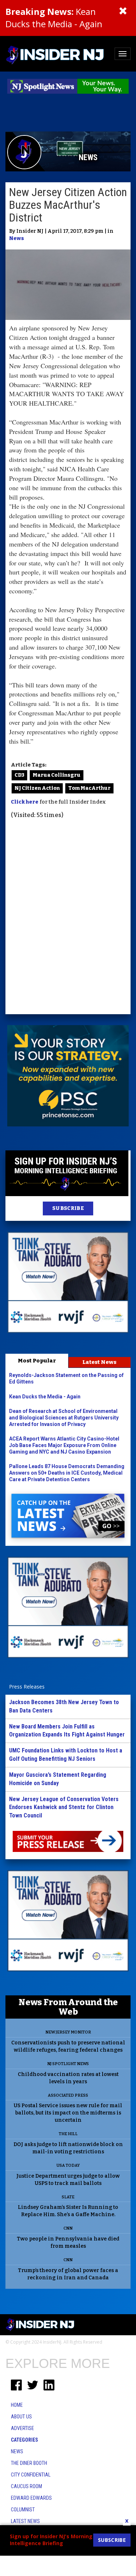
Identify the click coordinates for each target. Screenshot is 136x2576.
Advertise (22, 2428)
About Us (21, 2417)
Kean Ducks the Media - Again (54, 18)
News (17, 238)
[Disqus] (68, 918)
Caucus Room (26, 2486)
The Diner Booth (29, 2463)
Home (17, 2405)
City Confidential (31, 2475)
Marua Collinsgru (57, 775)
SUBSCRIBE (68, 1208)
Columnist (23, 2510)
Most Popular (37, 1361)
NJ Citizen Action (37, 788)
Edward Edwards (31, 2498)
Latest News (99, 1362)
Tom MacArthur (89, 788)
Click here (25, 802)
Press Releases (27, 1687)
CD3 (19, 775)
